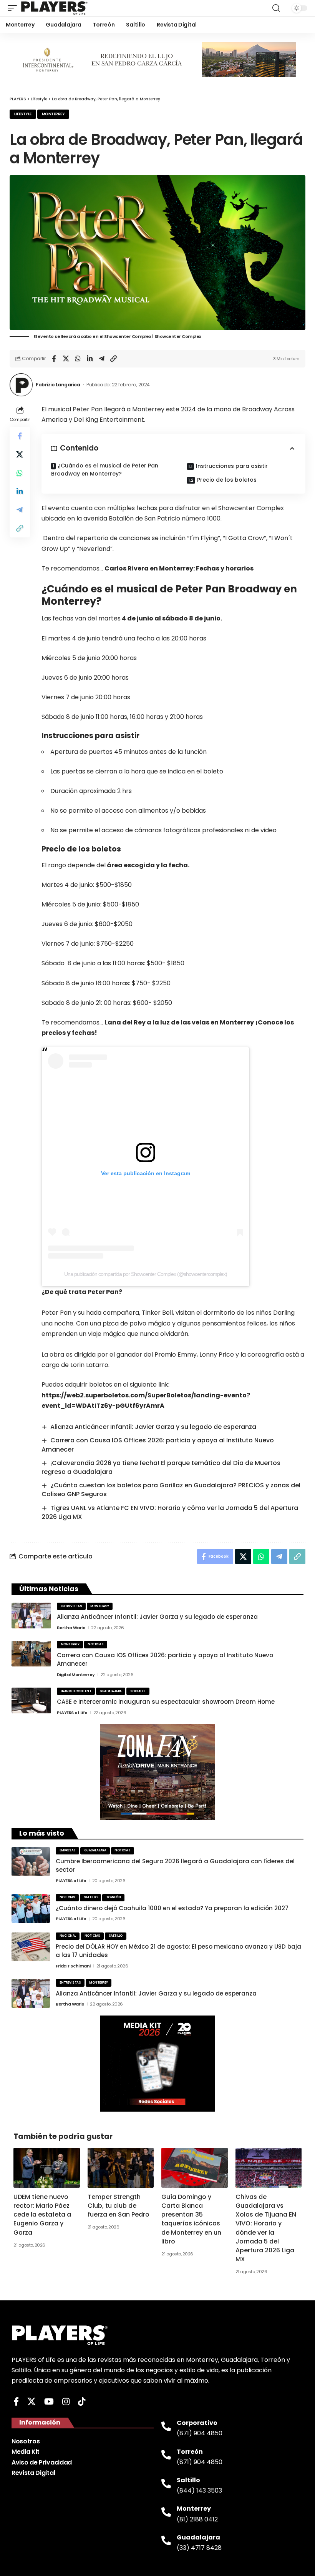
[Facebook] (16, 2402)
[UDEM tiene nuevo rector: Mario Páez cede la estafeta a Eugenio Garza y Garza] (47, 2168)
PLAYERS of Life (72, 1713)
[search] (276, 8)
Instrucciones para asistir (232, 466)
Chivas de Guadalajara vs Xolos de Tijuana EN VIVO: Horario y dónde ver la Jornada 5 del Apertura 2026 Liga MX (266, 2228)
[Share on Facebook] (54, 359)
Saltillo (91, 1897)
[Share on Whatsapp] (78, 359)
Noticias (95, 1644)
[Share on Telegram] (101, 359)
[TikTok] (82, 2402)
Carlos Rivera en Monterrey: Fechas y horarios (179, 568)
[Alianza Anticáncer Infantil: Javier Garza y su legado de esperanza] (31, 1616)
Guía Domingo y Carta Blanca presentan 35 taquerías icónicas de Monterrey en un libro (191, 2219)
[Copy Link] (113, 359)
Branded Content (76, 1691)
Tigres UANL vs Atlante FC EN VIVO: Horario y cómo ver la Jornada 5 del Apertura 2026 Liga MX (170, 1512)
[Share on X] (66, 359)
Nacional (68, 1936)
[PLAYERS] (54, 8)
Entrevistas (71, 1606)
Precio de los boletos (227, 480)
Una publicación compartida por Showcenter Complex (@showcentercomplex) (146, 1274)
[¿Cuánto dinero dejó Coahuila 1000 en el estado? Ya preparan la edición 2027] (31, 1908)
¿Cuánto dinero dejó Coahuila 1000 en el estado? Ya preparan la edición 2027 (172, 1908)
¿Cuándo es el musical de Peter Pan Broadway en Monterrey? (105, 470)
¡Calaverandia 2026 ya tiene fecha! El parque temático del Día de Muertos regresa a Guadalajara (161, 1467)
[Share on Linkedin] (90, 359)
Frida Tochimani (73, 1966)
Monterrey (53, 114)
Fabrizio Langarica (58, 385)
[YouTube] (49, 2402)
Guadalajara (111, 1691)
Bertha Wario (71, 1628)
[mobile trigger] (14, 8)
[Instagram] (66, 2402)
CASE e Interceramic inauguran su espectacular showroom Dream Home (166, 1702)
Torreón (114, 1897)
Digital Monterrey (76, 1675)
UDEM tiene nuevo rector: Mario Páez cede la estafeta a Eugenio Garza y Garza (42, 2215)
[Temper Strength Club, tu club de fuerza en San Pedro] (121, 2168)
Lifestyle (23, 114)
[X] (31, 2402)
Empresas (68, 1850)
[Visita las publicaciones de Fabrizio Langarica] (21, 385)
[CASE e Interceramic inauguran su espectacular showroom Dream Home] (31, 1700)
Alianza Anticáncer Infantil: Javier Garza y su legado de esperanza (153, 1427)
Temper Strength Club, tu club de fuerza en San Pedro (119, 2206)
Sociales (138, 1691)
